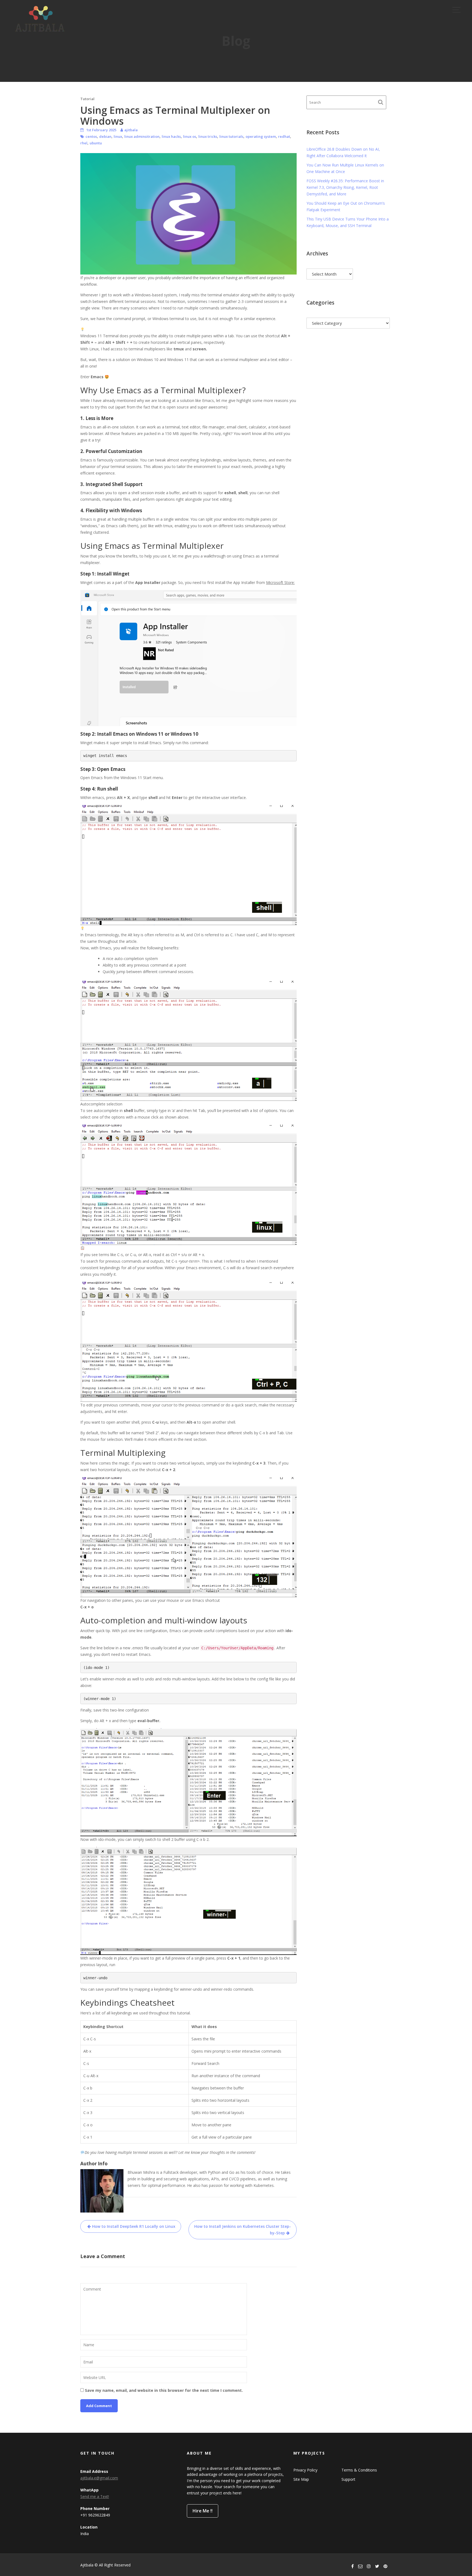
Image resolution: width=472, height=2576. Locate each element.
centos (91, 136)
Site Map (301, 2479)
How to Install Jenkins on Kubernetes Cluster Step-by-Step (243, 2230)
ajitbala (131, 130)
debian (105, 136)
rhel (84, 143)
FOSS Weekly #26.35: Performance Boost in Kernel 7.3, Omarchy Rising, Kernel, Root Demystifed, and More (345, 187)
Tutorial (87, 99)
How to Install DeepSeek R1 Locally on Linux (134, 2226)
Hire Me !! (203, 2511)
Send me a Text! (95, 2496)
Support (348, 2479)
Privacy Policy (305, 2470)
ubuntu (96, 143)
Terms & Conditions (359, 2470)
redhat (284, 136)
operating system (261, 136)
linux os (190, 136)
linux (118, 136)
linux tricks (208, 136)
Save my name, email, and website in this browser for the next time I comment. (164, 2390)
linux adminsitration (142, 136)
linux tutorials (231, 136)
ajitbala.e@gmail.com (99, 2478)
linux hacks (171, 136)
